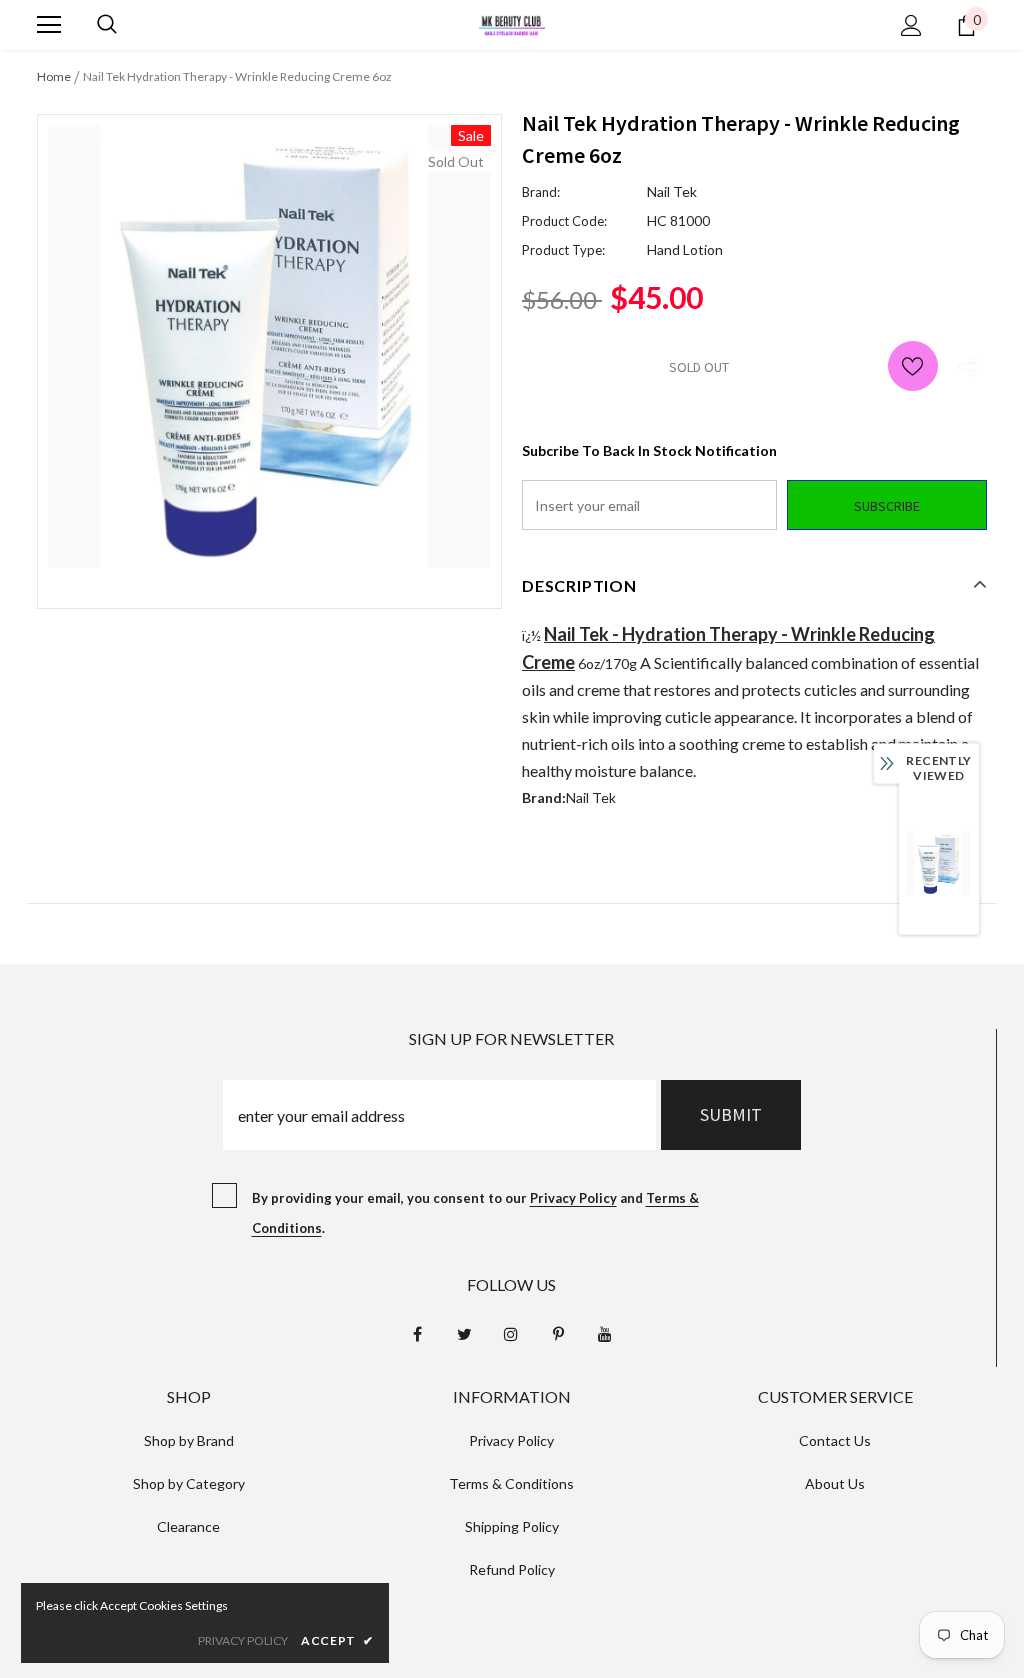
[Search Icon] (107, 25)
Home (54, 76)
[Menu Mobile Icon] (49, 25)
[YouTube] (605, 1334)
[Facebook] (417, 1334)
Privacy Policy (573, 1198)
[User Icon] (911, 25)
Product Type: (563, 250)
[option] (269, 346)
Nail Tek (672, 191)
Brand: (541, 192)
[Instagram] (511, 1334)
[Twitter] (464, 1334)
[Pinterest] (558, 1334)
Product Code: (564, 221)
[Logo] (512, 23)
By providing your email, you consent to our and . (475, 1213)
